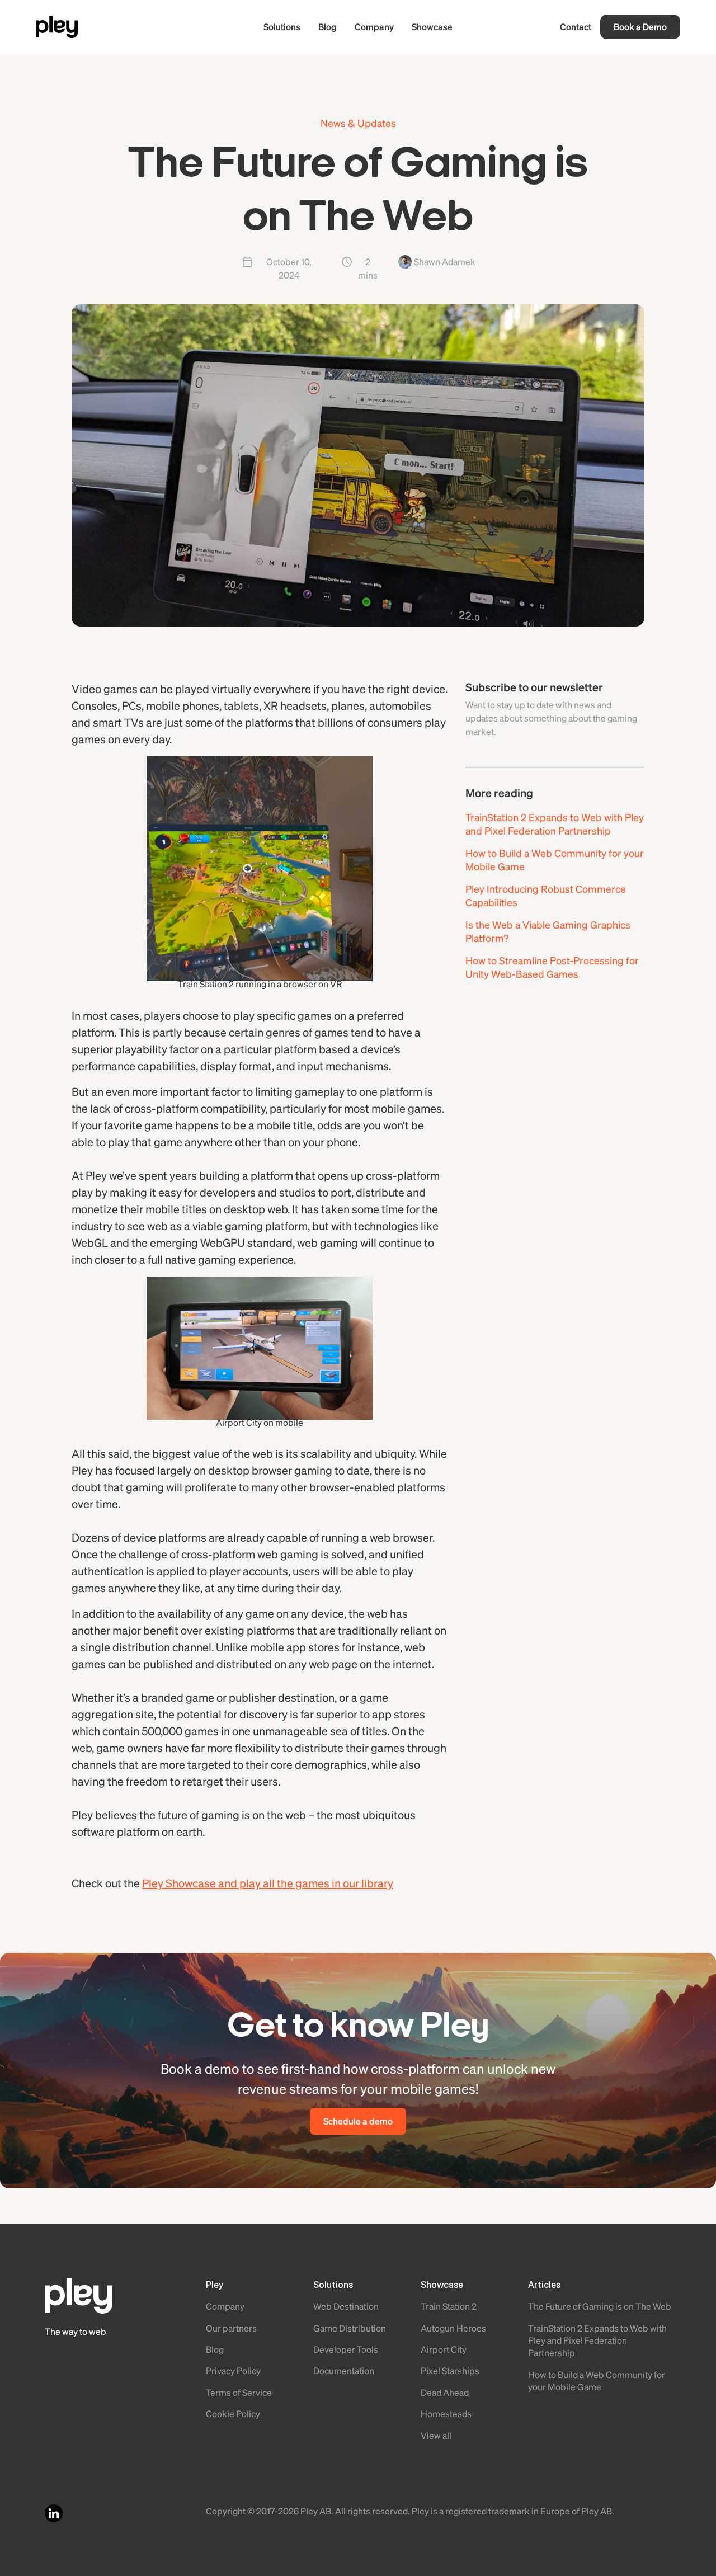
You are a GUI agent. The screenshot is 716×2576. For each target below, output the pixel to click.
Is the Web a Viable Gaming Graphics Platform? (548, 931)
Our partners (231, 2328)
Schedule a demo (358, 2121)
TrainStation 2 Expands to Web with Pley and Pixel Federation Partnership (555, 824)
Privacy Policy (233, 2370)
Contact (576, 27)
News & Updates (358, 123)
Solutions (282, 27)
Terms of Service (239, 2392)
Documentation (344, 2370)
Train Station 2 (449, 2306)
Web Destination (346, 2306)
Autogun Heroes (453, 2328)
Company (374, 27)
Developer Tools (346, 2349)
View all (436, 2435)
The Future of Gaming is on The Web (600, 2306)
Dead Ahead (445, 2392)
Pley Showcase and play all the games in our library (268, 1883)
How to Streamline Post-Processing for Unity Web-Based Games (552, 967)
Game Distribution (350, 2328)
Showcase (432, 27)
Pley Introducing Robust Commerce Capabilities (546, 895)
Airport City (444, 2349)
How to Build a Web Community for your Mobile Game (555, 860)
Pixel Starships (450, 2370)
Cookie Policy (233, 2413)
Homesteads (446, 2413)
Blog (328, 27)
